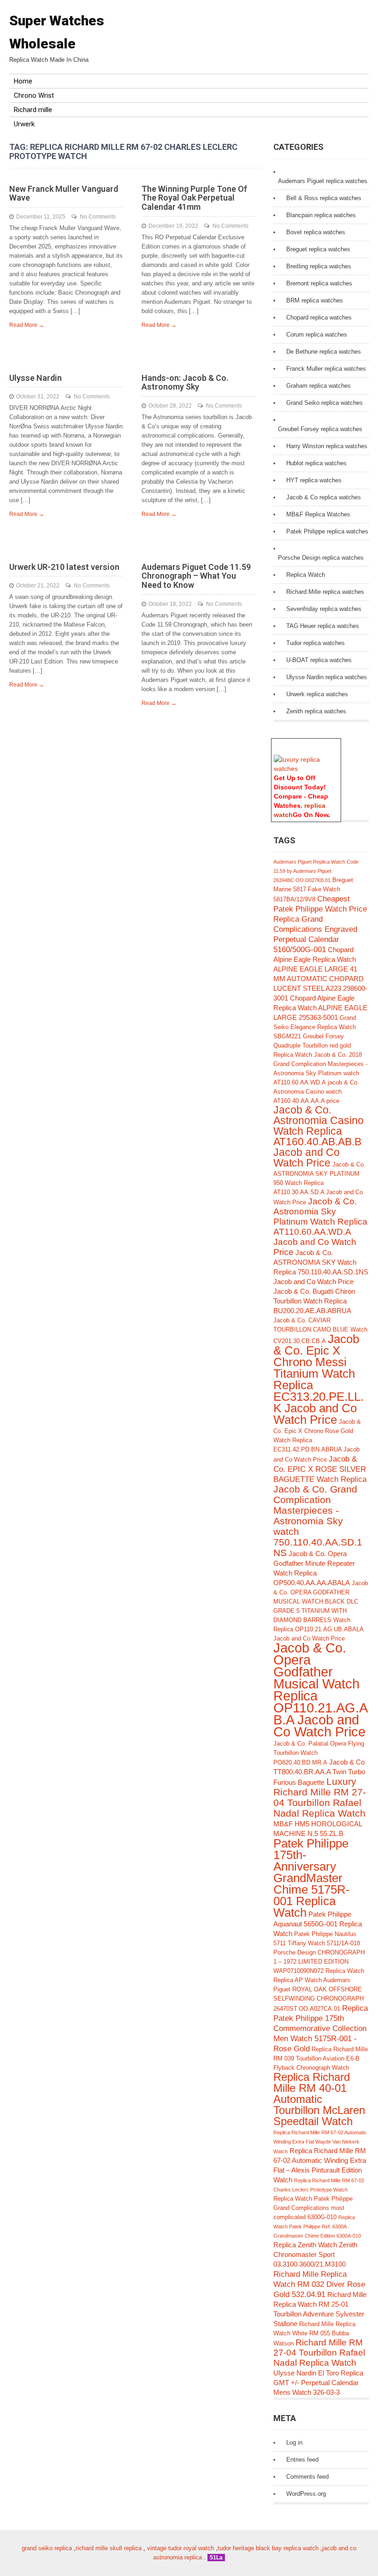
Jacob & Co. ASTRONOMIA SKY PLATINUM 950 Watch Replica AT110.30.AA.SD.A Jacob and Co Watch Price (319, 1183)
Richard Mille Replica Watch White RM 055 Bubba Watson (314, 2334)
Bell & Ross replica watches (324, 198)
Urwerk (24, 124)
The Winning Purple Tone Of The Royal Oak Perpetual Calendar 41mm (194, 198)
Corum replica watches (317, 335)
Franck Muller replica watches (326, 369)
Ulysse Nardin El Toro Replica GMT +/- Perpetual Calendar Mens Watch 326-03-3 (318, 2383)
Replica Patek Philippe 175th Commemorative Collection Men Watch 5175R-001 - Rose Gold (321, 2028)
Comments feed (307, 2477)
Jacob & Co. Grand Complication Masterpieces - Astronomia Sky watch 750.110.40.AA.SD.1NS (318, 1521)
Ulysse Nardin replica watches (327, 677)
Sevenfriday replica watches (324, 609)
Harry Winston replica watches (327, 446)
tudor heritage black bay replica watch (268, 2548)
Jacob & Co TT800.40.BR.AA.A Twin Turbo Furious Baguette (319, 1772)
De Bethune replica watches (324, 352)
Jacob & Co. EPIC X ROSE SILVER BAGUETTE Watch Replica (320, 1469)
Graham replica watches (319, 386)
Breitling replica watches (319, 266)
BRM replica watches (315, 300)
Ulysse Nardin (35, 378)
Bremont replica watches (319, 283)
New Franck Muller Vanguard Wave (64, 193)
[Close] (337, 743)
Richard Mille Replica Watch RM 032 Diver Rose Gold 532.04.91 (319, 2284)
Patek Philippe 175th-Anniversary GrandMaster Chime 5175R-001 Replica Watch (312, 1878)
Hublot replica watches (316, 463)
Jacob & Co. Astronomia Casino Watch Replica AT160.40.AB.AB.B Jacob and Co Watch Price (319, 1137)
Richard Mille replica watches (325, 592)
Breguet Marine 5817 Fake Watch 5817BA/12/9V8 (313, 890)
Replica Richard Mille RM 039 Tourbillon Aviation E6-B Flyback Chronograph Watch (321, 2058)
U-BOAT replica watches (319, 660)
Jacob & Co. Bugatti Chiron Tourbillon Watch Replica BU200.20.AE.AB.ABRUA (314, 1301)
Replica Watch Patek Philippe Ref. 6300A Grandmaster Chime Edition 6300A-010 (317, 2227)
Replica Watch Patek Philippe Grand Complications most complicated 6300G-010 (313, 2208)
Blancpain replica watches (321, 215)
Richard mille (33, 110)
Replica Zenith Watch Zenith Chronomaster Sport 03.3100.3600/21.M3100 (315, 2254)
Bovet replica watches (316, 232)
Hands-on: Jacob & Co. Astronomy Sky (185, 382)
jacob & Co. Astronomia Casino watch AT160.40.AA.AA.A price (316, 1092)
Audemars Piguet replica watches (323, 181)
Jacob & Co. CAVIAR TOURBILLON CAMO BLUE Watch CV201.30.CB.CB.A (320, 1331)
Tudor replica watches (316, 643)
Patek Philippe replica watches (327, 531)
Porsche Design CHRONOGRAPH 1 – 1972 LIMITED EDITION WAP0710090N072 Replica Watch (319, 1962)
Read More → (27, 325)
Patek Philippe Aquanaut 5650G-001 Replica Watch (318, 1924)
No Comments (98, 217)
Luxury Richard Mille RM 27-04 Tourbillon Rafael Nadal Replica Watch (320, 1797)
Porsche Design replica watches (321, 558)
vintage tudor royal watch (180, 2548)
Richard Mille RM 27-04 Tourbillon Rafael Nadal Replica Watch (319, 2353)
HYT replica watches (314, 480)
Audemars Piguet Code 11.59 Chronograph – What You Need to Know (196, 576)
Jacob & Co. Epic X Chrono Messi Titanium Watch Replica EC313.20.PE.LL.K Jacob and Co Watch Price (319, 1379)
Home (23, 81)
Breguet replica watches (318, 249)
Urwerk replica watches (317, 694)
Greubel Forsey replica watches (320, 429)
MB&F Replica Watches (318, 514)
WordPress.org (306, 2494)
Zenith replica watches (316, 711)
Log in (294, 2443)
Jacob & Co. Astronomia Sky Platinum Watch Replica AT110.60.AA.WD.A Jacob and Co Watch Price (320, 1227)
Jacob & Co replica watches (324, 497)
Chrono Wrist (34, 95)
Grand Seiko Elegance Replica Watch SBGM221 (315, 1027)
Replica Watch (306, 575)
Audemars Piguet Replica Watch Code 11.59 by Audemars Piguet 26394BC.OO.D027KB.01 (316, 871)
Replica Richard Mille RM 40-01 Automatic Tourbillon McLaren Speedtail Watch (319, 2099)
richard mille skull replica (109, 2548)
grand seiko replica (47, 2548)
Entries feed (302, 2460)
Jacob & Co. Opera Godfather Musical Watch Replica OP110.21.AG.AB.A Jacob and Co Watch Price (321, 1690)
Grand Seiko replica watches (325, 403)
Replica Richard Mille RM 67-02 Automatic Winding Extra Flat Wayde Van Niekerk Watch (320, 2142)
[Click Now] (306, 769)
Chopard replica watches (319, 317)
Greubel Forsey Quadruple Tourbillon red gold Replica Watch (312, 1045)
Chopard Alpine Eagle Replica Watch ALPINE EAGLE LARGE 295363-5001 (320, 1008)
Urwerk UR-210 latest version (64, 567)
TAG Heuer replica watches (323, 626)
